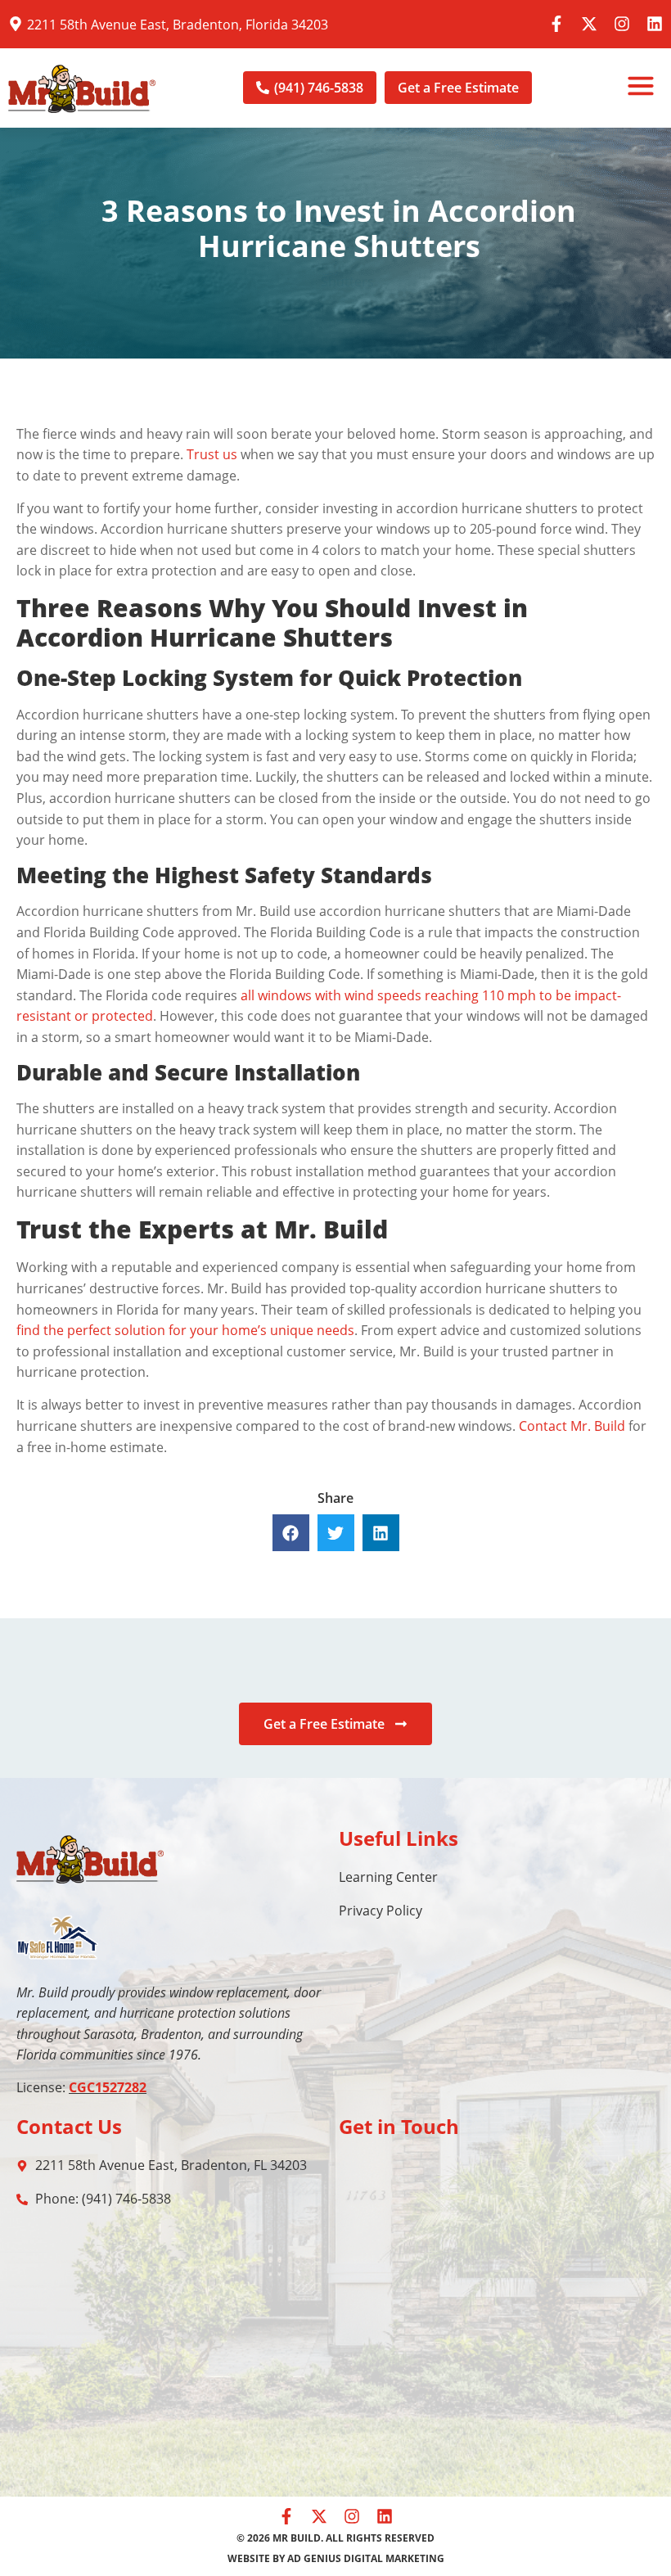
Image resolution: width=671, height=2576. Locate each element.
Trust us (212, 454)
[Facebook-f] (556, 24)
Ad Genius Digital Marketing (366, 2558)
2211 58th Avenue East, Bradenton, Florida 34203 (178, 25)
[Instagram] (622, 24)
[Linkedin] (655, 24)
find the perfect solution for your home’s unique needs (185, 1330)
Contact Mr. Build (572, 1426)
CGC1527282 (108, 2087)
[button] (641, 88)
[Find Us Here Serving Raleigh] (16, 24)
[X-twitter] (589, 24)
